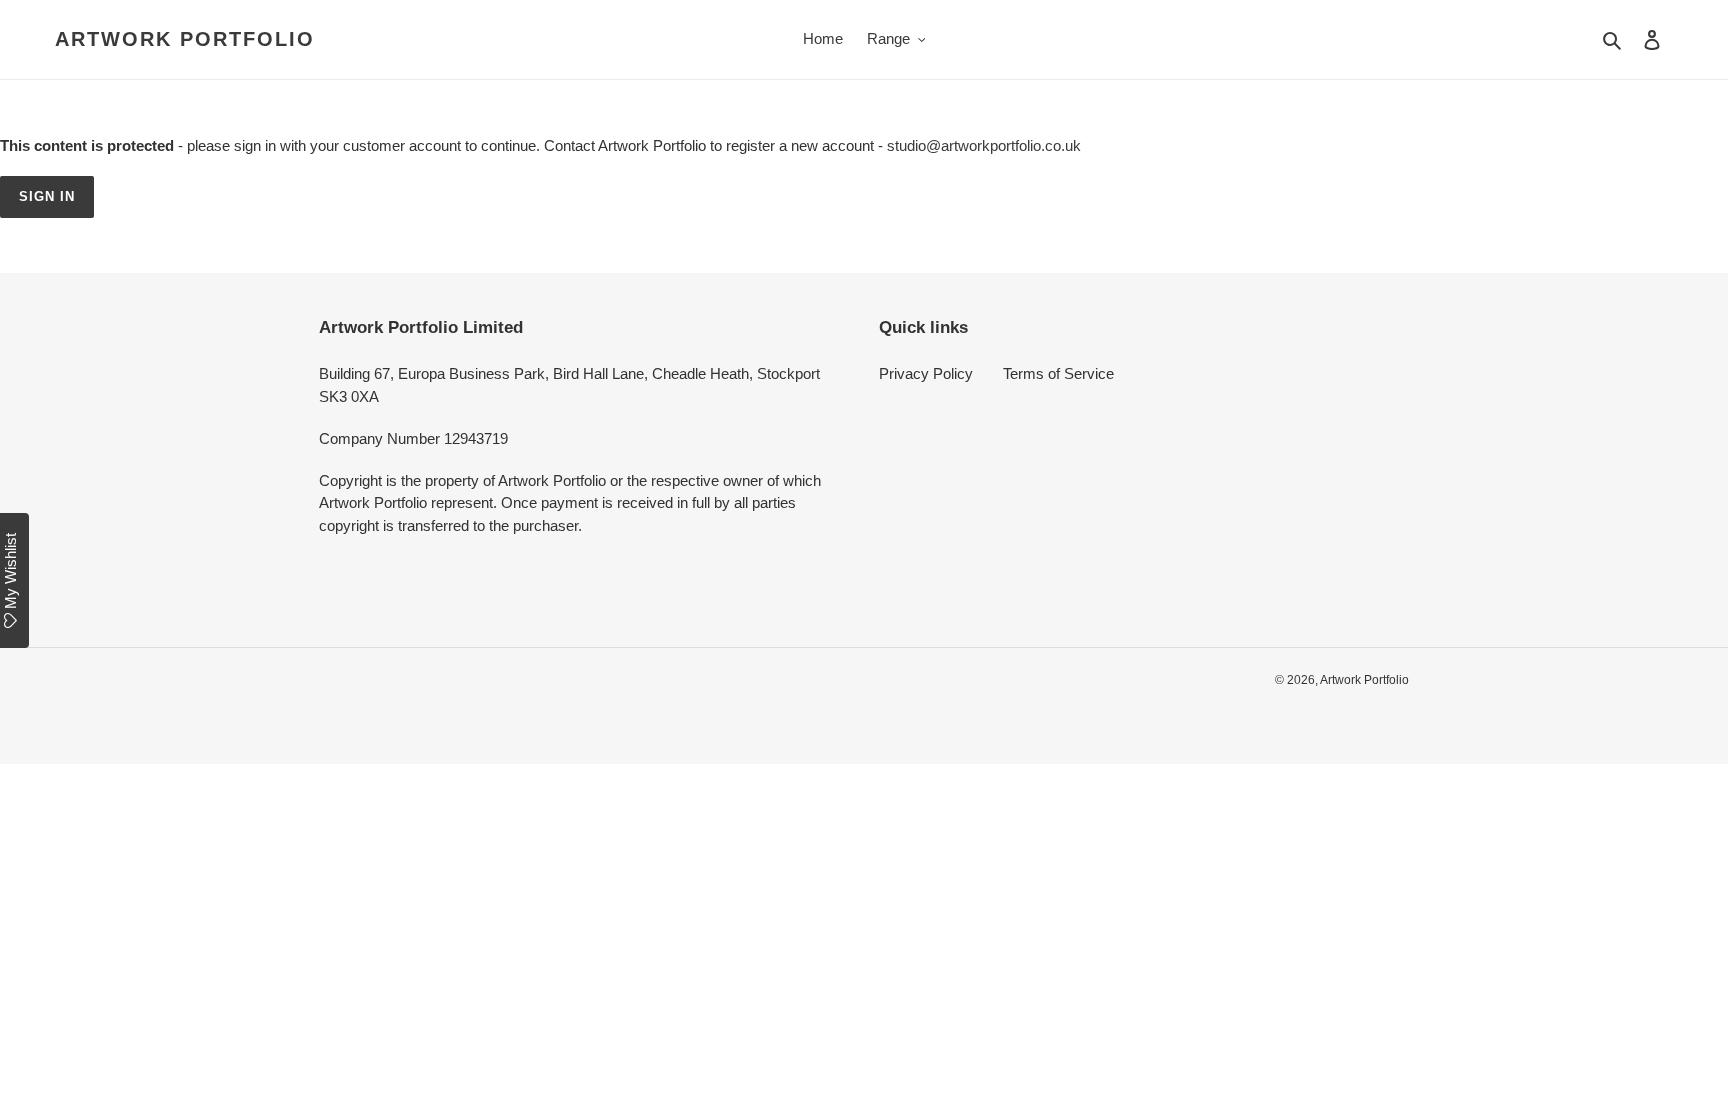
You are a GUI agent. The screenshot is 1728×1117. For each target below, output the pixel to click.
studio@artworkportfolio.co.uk (984, 145)
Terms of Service (1058, 373)
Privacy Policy (926, 373)
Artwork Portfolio (185, 39)
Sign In (47, 196)
